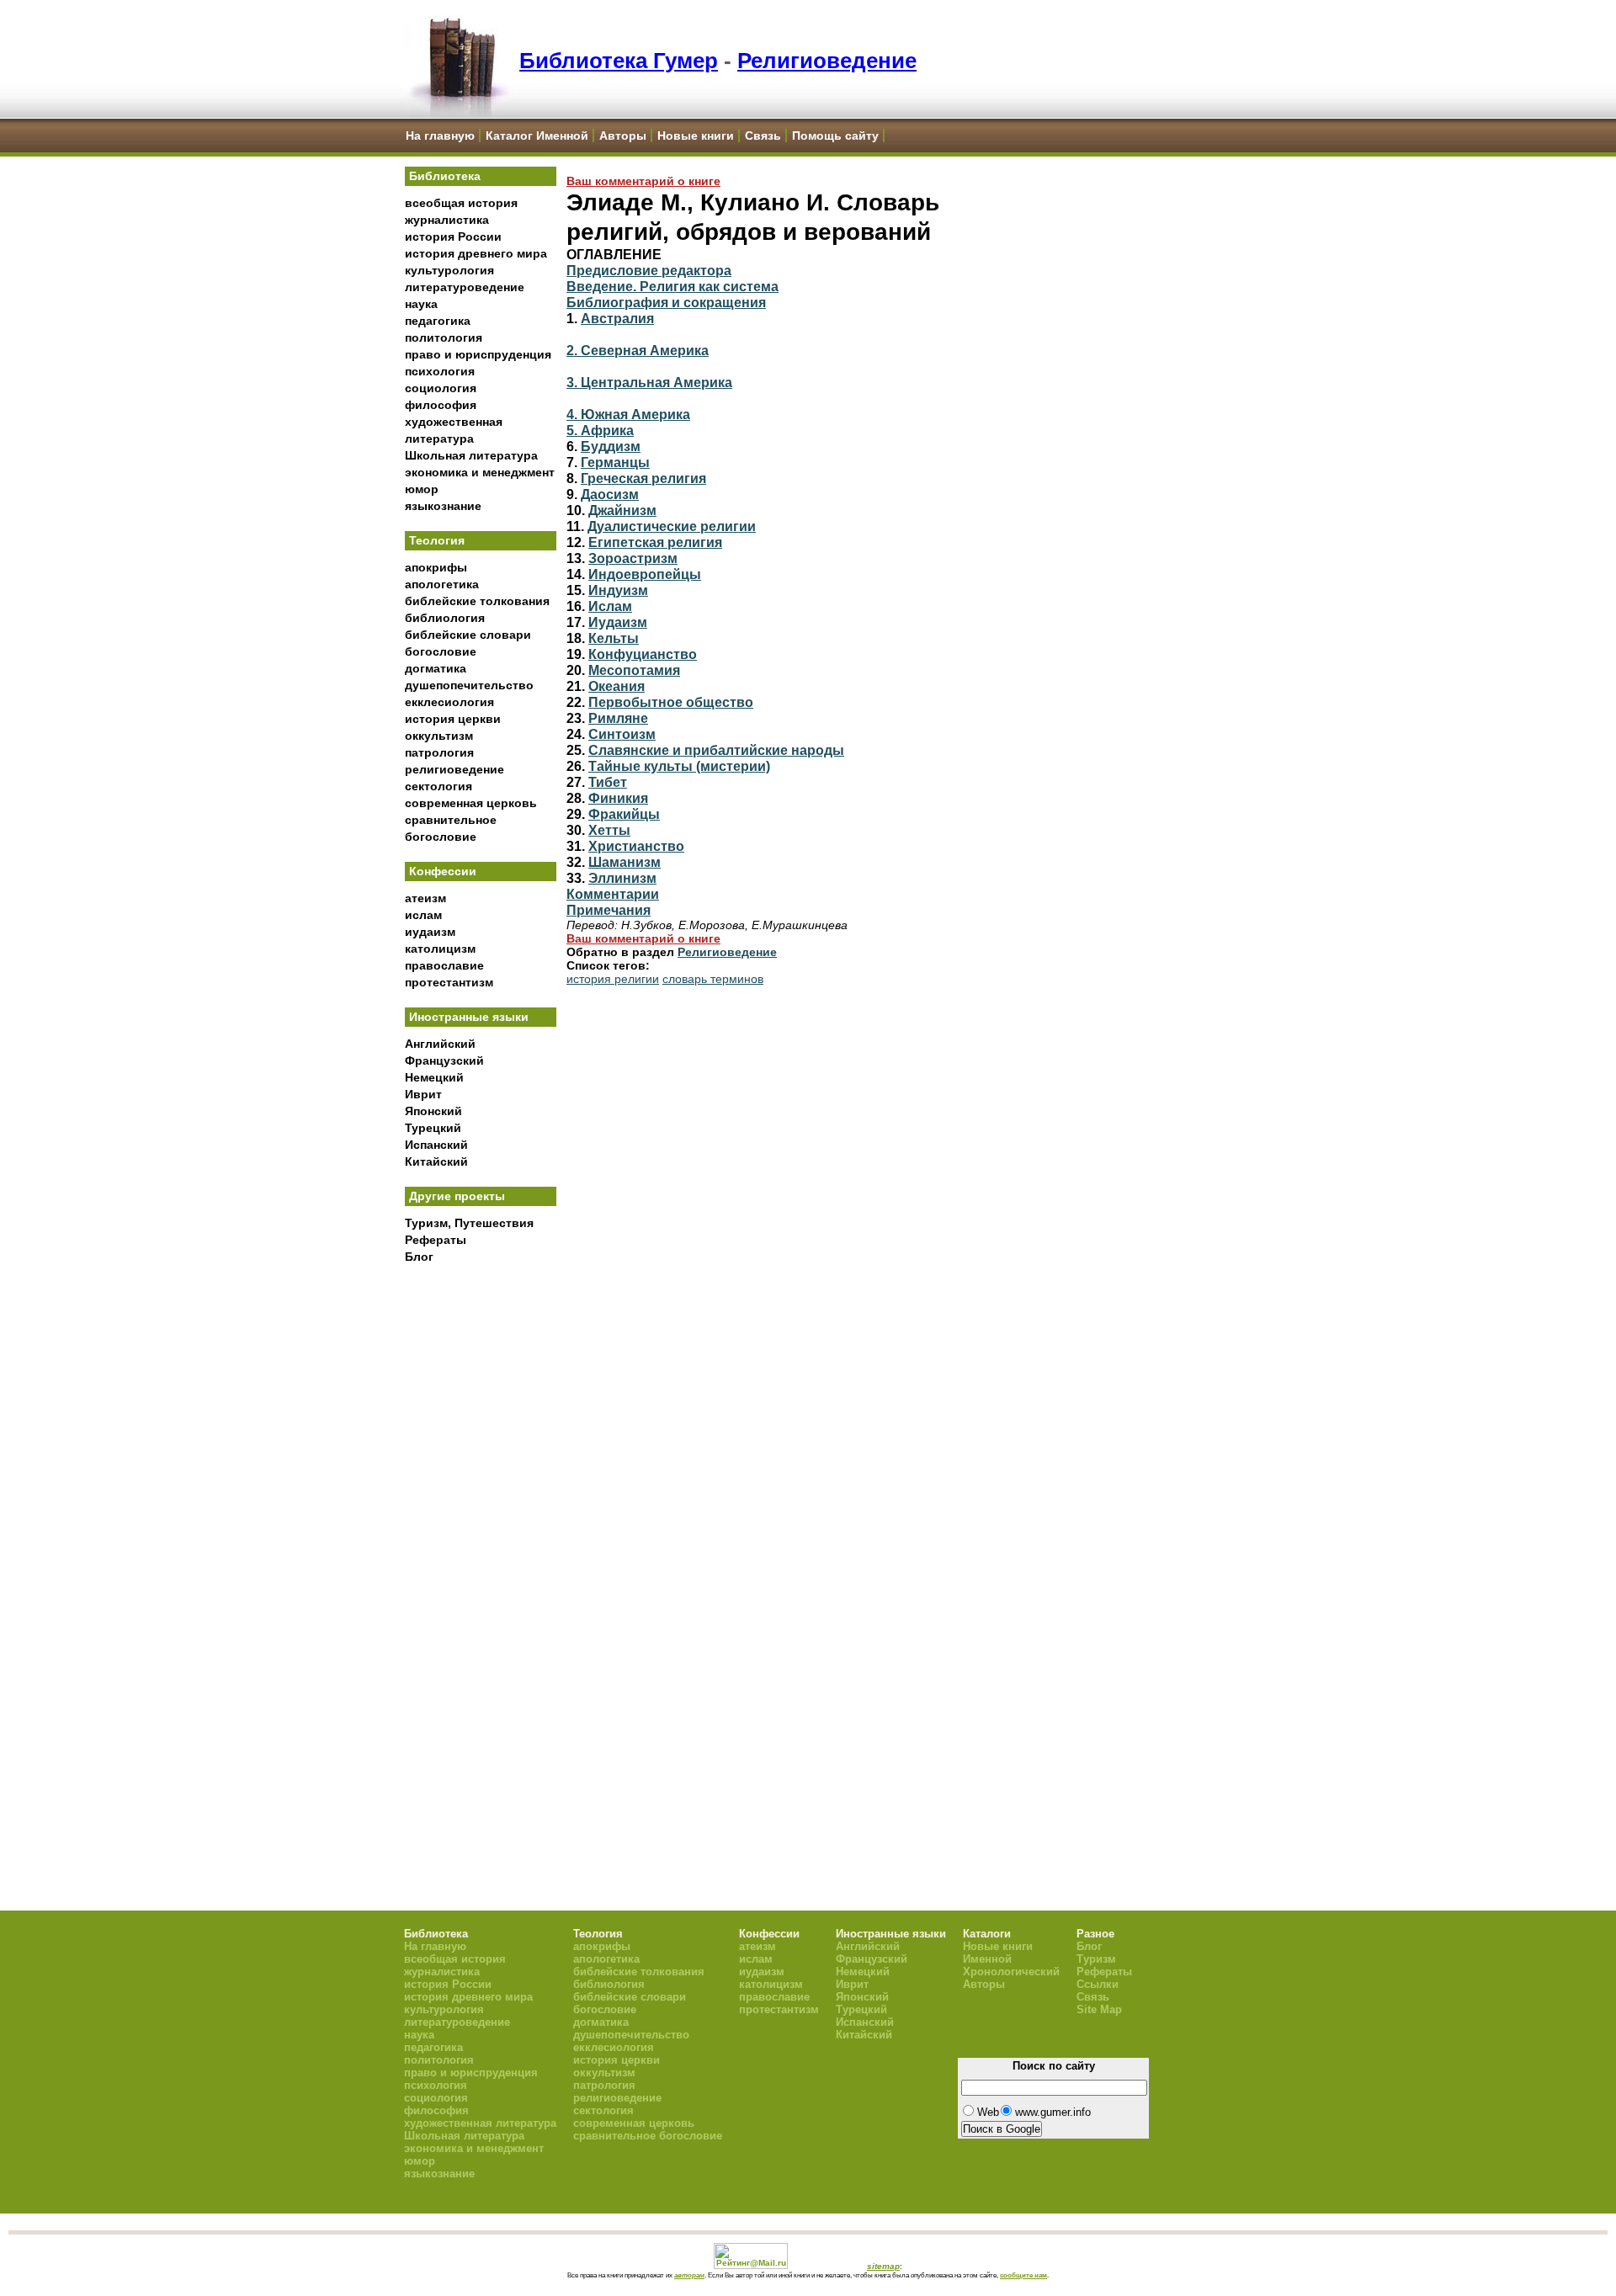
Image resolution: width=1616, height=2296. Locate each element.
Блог (419, 1257)
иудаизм (430, 932)
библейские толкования (477, 601)
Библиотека (445, 176)
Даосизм (610, 494)
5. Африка (600, 430)
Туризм (1096, 1959)
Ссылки (1098, 1984)
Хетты (609, 830)
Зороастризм (633, 558)
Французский (444, 1060)
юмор (422, 489)
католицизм (440, 949)
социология (441, 388)
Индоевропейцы (645, 574)
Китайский (436, 1161)
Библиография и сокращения (666, 302)
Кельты (614, 638)
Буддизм (611, 446)
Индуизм (618, 590)
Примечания (609, 910)
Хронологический (1011, 1972)
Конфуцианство (643, 654)
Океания (617, 686)
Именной (987, 1959)
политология (444, 337)
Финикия (618, 798)
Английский (440, 1044)
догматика (436, 668)
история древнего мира (476, 253)
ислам (423, 915)
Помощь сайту (835, 136)
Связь (763, 136)
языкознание (443, 506)
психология (440, 371)
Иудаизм (618, 622)
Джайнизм (622, 510)
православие (444, 965)
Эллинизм (622, 878)
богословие (441, 651)
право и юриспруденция (478, 354)
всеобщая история (461, 203)
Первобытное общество (671, 702)
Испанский (436, 1145)
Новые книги (696, 136)
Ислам (610, 606)
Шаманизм (625, 862)
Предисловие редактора (649, 270)
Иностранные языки (469, 1017)
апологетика (442, 584)
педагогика (438, 321)
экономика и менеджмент (480, 472)
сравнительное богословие (648, 2136)
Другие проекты (457, 1196)
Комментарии (613, 894)
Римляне (618, 718)
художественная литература (480, 2123)
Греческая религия (643, 478)
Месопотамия (634, 670)
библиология (445, 618)
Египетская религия (655, 542)
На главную (440, 136)
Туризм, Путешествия (469, 1223)
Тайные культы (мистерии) (679, 766)
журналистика (447, 220)
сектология (439, 786)
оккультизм (439, 736)
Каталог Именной (537, 136)
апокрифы (436, 567)
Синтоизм (622, 734)
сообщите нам (1023, 2275)
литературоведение (465, 287)
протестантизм (449, 982)
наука (421, 304)
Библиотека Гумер (619, 61)
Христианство (636, 846)
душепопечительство (469, 685)
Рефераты (436, 1240)
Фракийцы (624, 814)
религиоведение (454, 769)
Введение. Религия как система (672, 286)
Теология (437, 540)
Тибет (608, 782)
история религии (613, 979)
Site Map (1099, 2009)
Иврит (423, 1094)
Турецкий (433, 1128)
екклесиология (449, 702)
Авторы (623, 136)
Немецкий (434, 1077)
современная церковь (471, 803)
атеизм (425, 898)
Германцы (615, 462)
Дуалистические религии (672, 526)
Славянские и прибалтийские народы (716, 750)
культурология (449, 270)
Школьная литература (471, 455)
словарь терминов (713, 979)
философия (441, 405)
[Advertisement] (481, 1549)
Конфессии (443, 871)
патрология (439, 752)
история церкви (453, 719)
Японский (433, 1111)
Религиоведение (827, 61)
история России (453, 237)
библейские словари (468, 635)
